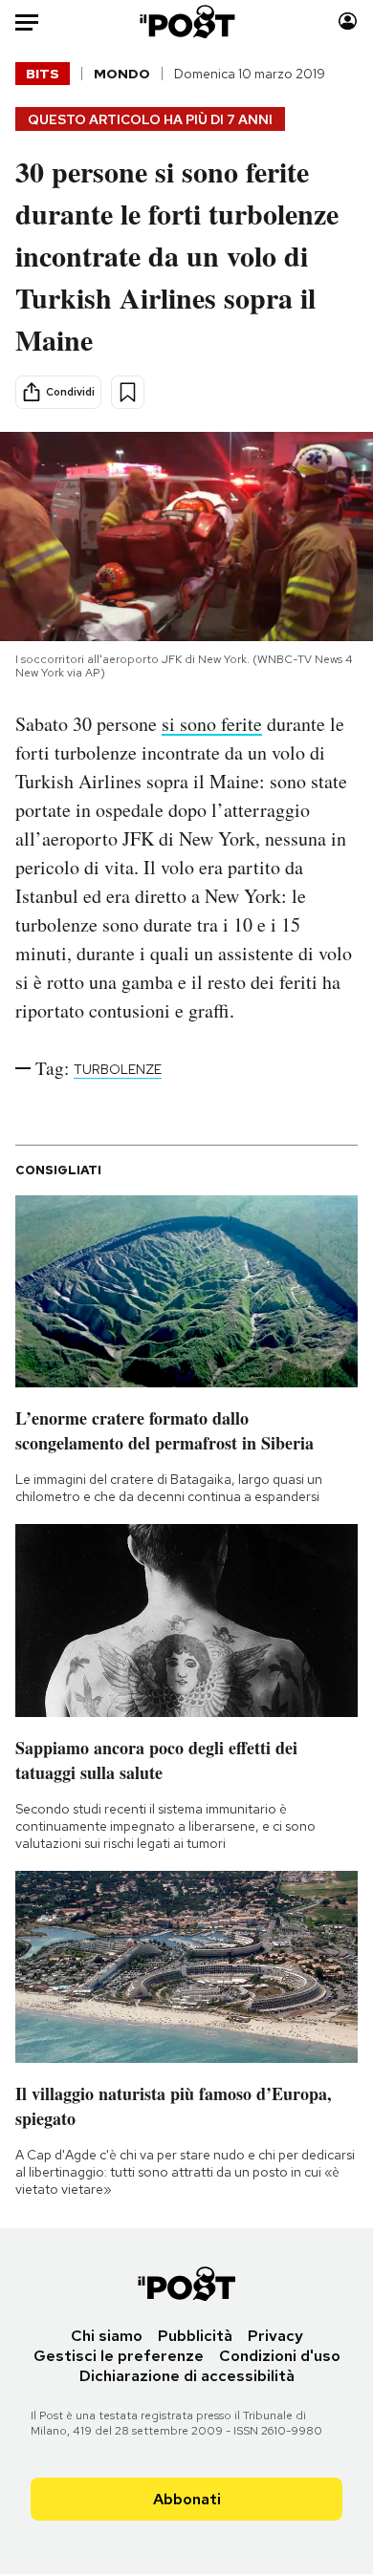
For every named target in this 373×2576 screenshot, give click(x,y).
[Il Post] (186, 21)
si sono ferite (212, 724)
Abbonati (187, 2499)
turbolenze (118, 1069)
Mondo (122, 74)
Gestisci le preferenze (119, 2356)
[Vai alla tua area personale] (348, 21)
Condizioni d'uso (280, 2356)
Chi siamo (107, 2336)
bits (43, 74)
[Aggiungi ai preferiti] (128, 392)
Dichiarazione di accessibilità (187, 2376)
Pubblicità (195, 2336)
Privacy (275, 2336)
